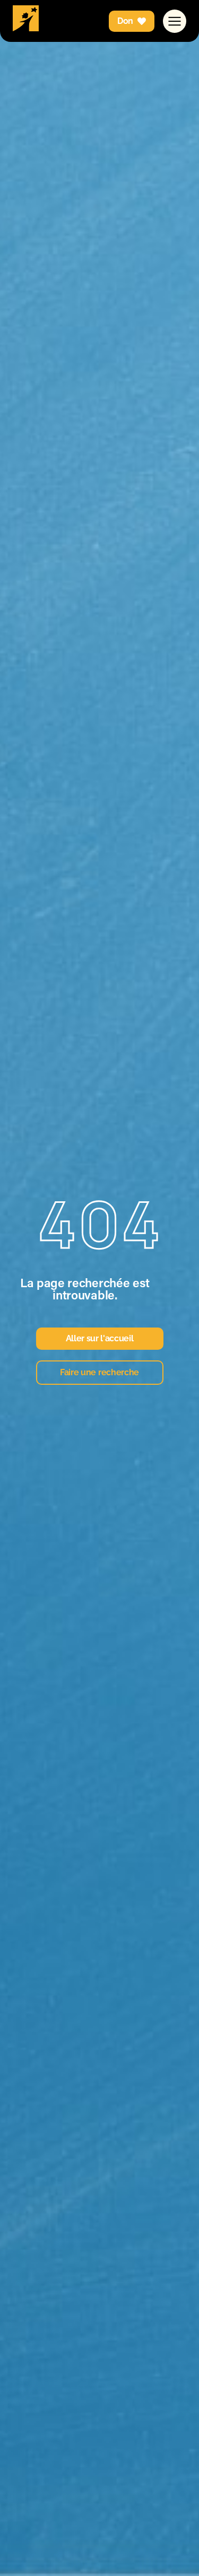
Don (125, 21)
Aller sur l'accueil (100, 1338)
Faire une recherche (99, 1372)
